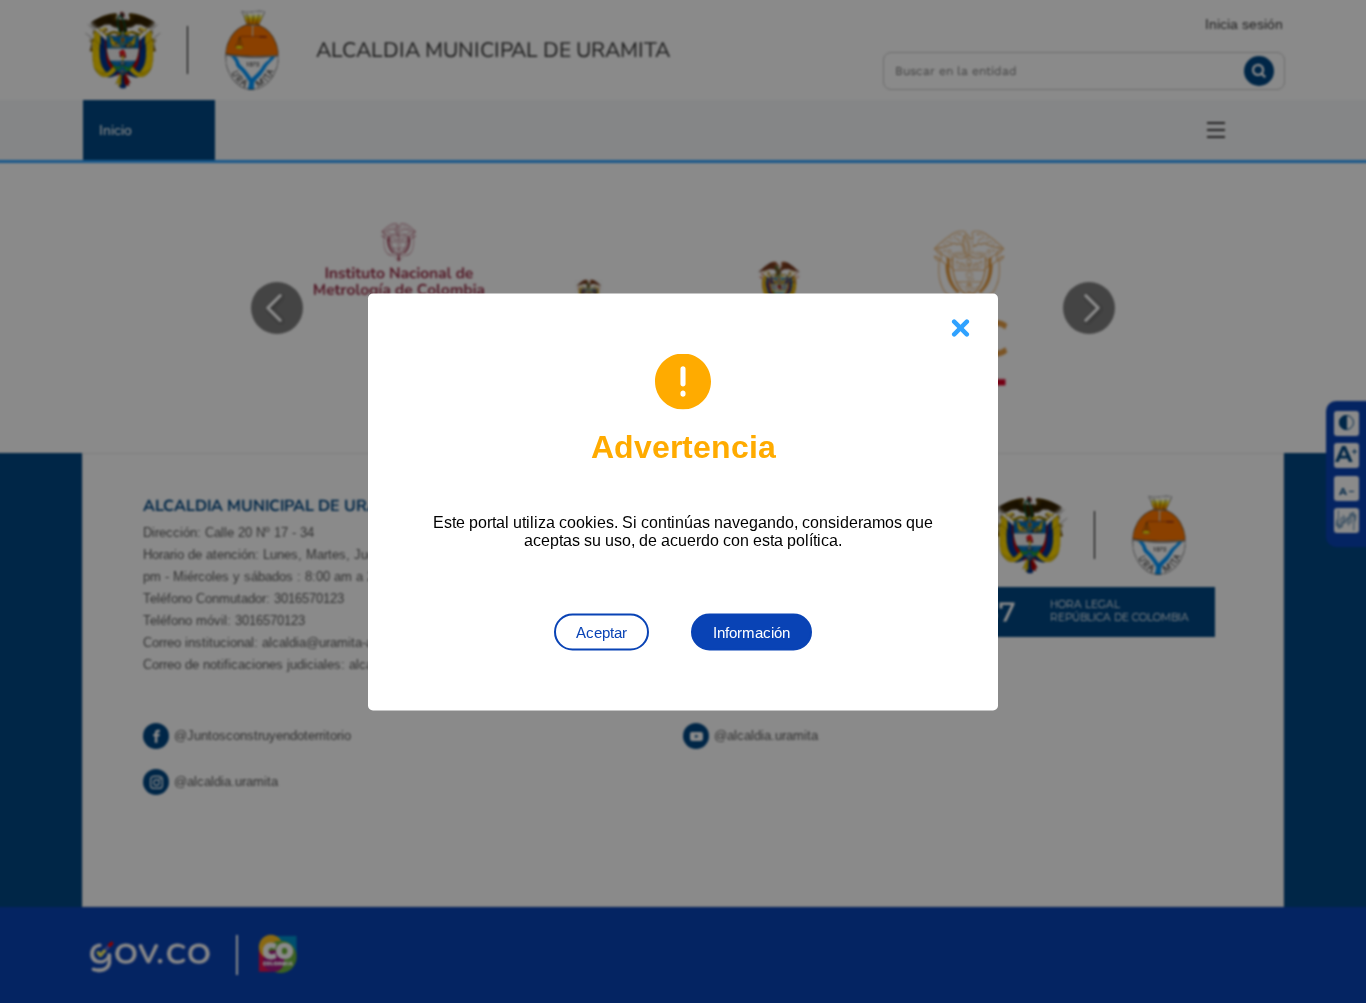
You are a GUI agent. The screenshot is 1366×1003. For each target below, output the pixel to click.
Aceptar (601, 631)
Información (751, 631)
